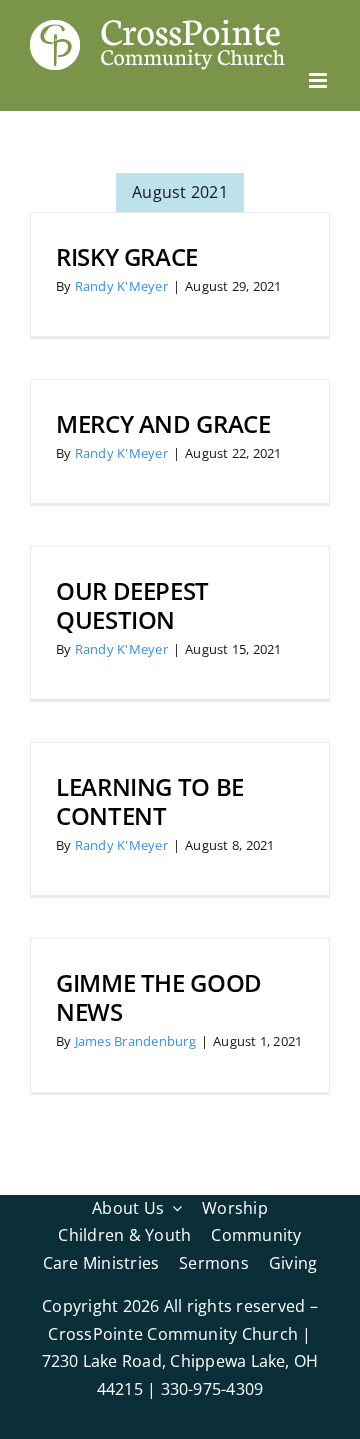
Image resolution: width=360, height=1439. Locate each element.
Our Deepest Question (132, 605)
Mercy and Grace (163, 423)
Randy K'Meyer (121, 286)
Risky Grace (127, 256)
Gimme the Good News (159, 997)
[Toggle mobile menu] (319, 80)
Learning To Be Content (150, 801)
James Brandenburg (135, 1041)
